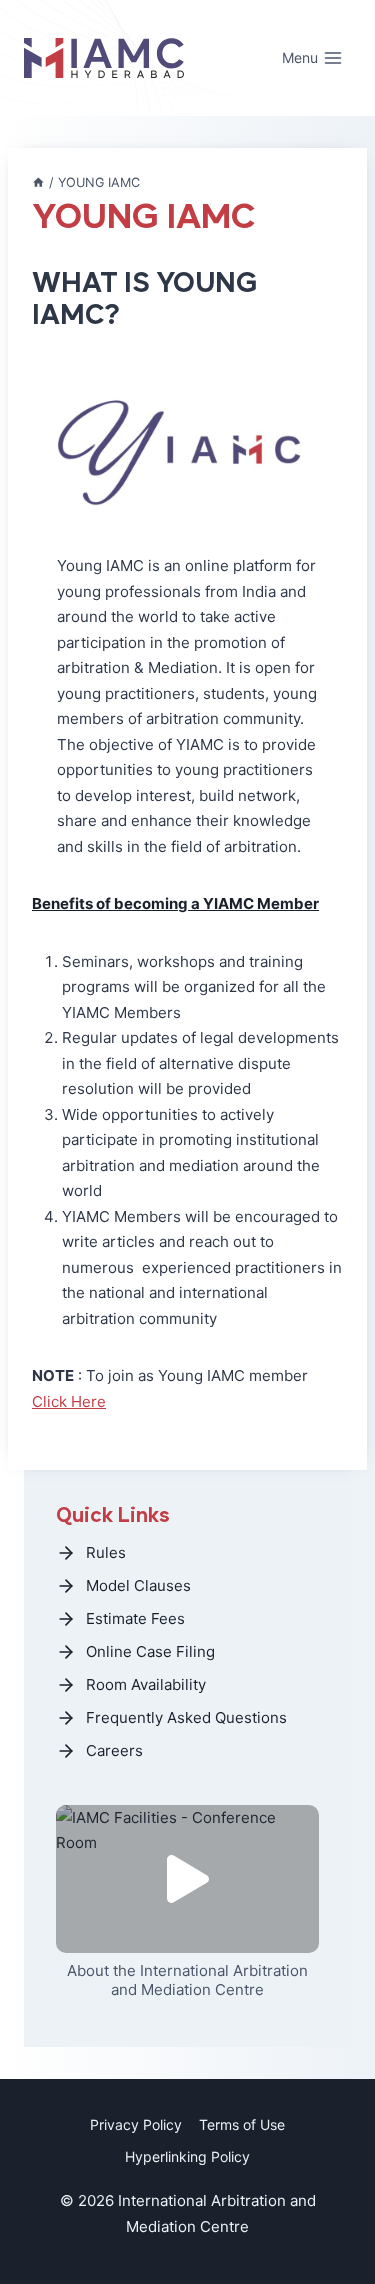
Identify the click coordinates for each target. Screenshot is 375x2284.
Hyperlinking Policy (187, 2156)
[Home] (38, 182)
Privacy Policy (136, 2124)
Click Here (69, 1401)
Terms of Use (242, 2124)
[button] (187, 1879)
